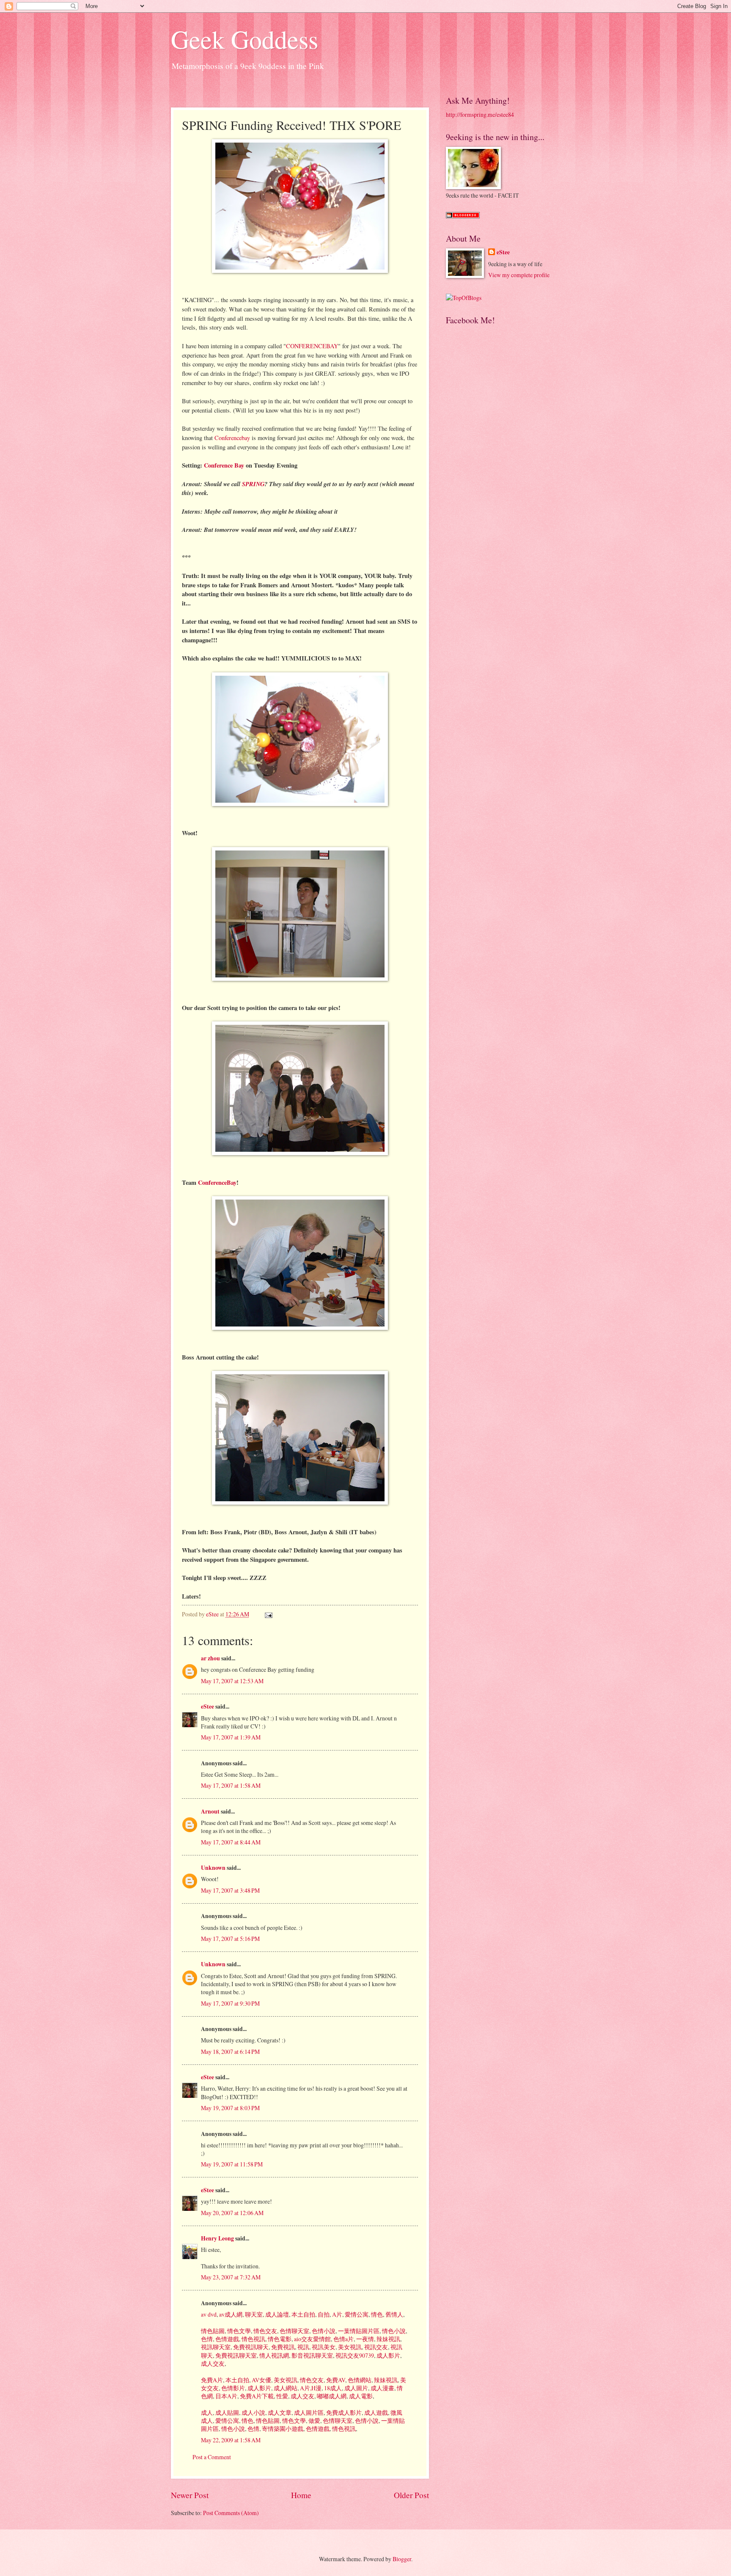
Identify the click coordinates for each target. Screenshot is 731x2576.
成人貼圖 (227, 2412)
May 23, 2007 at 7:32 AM (231, 2277)
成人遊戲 (375, 2412)
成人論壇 (276, 2314)
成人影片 (388, 2355)
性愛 (282, 2396)
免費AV (335, 2380)
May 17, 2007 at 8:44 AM (231, 1842)
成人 (207, 2412)
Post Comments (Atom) (231, 2513)
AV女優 (261, 2380)
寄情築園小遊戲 (282, 2429)
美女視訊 (349, 2347)
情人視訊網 (273, 2355)
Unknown (213, 1868)
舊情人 (394, 2314)
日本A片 (226, 2396)
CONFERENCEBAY (312, 346)
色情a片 (343, 2339)
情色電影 (279, 2339)
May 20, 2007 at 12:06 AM (232, 2213)
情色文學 (238, 2331)
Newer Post (190, 2495)
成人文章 (279, 2412)
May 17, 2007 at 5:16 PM (230, 1939)
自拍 (323, 2314)
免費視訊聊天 (250, 2347)
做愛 (314, 2421)
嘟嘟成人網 (331, 2396)
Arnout (210, 1811)
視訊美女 (323, 2347)
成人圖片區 (308, 2412)
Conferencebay (232, 438)
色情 (207, 2339)
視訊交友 (375, 2347)
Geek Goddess (245, 39)
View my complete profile (519, 275)
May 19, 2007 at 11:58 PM (232, 2164)
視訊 (303, 2347)
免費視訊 (282, 2347)
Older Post (411, 2495)
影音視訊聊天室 (312, 2355)
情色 (376, 2314)
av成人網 (230, 2314)
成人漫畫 (382, 2388)
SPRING (253, 484)
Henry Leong (217, 2238)
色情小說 (323, 2331)
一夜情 (364, 2339)
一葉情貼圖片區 (358, 2331)
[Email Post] (268, 1614)
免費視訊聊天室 (235, 2355)
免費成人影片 (343, 2412)
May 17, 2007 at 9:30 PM (230, 2003)
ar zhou (210, 1658)
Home (301, 2495)
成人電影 (360, 2396)
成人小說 (253, 2412)
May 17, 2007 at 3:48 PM (230, 1890)
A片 (337, 2314)
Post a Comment (212, 2457)
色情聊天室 (294, 2331)
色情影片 (232, 2388)
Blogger (402, 2559)
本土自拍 (303, 2314)
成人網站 (285, 2388)
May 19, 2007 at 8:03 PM (230, 2108)
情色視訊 (253, 2339)
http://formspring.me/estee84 (480, 114)
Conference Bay (224, 465)
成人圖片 (356, 2388)
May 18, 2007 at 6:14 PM (230, 2052)
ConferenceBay (217, 1182)
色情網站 (359, 2380)
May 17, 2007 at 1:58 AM (231, 1785)
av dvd (209, 2314)
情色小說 (393, 2331)
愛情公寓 (356, 2314)
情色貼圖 (213, 2331)
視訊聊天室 (216, 2347)
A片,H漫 (310, 2388)
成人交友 (213, 2363)
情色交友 (265, 2331)
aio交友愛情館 (312, 2339)
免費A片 (212, 2380)
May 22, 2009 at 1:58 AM (231, 2440)
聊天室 (253, 2314)
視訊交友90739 (354, 2355)
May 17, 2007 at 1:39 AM (231, 1737)
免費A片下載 (256, 2396)
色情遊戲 (227, 2339)
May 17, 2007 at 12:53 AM (232, 1681)
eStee (207, 1706)
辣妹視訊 (388, 2339)
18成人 (332, 2388)
